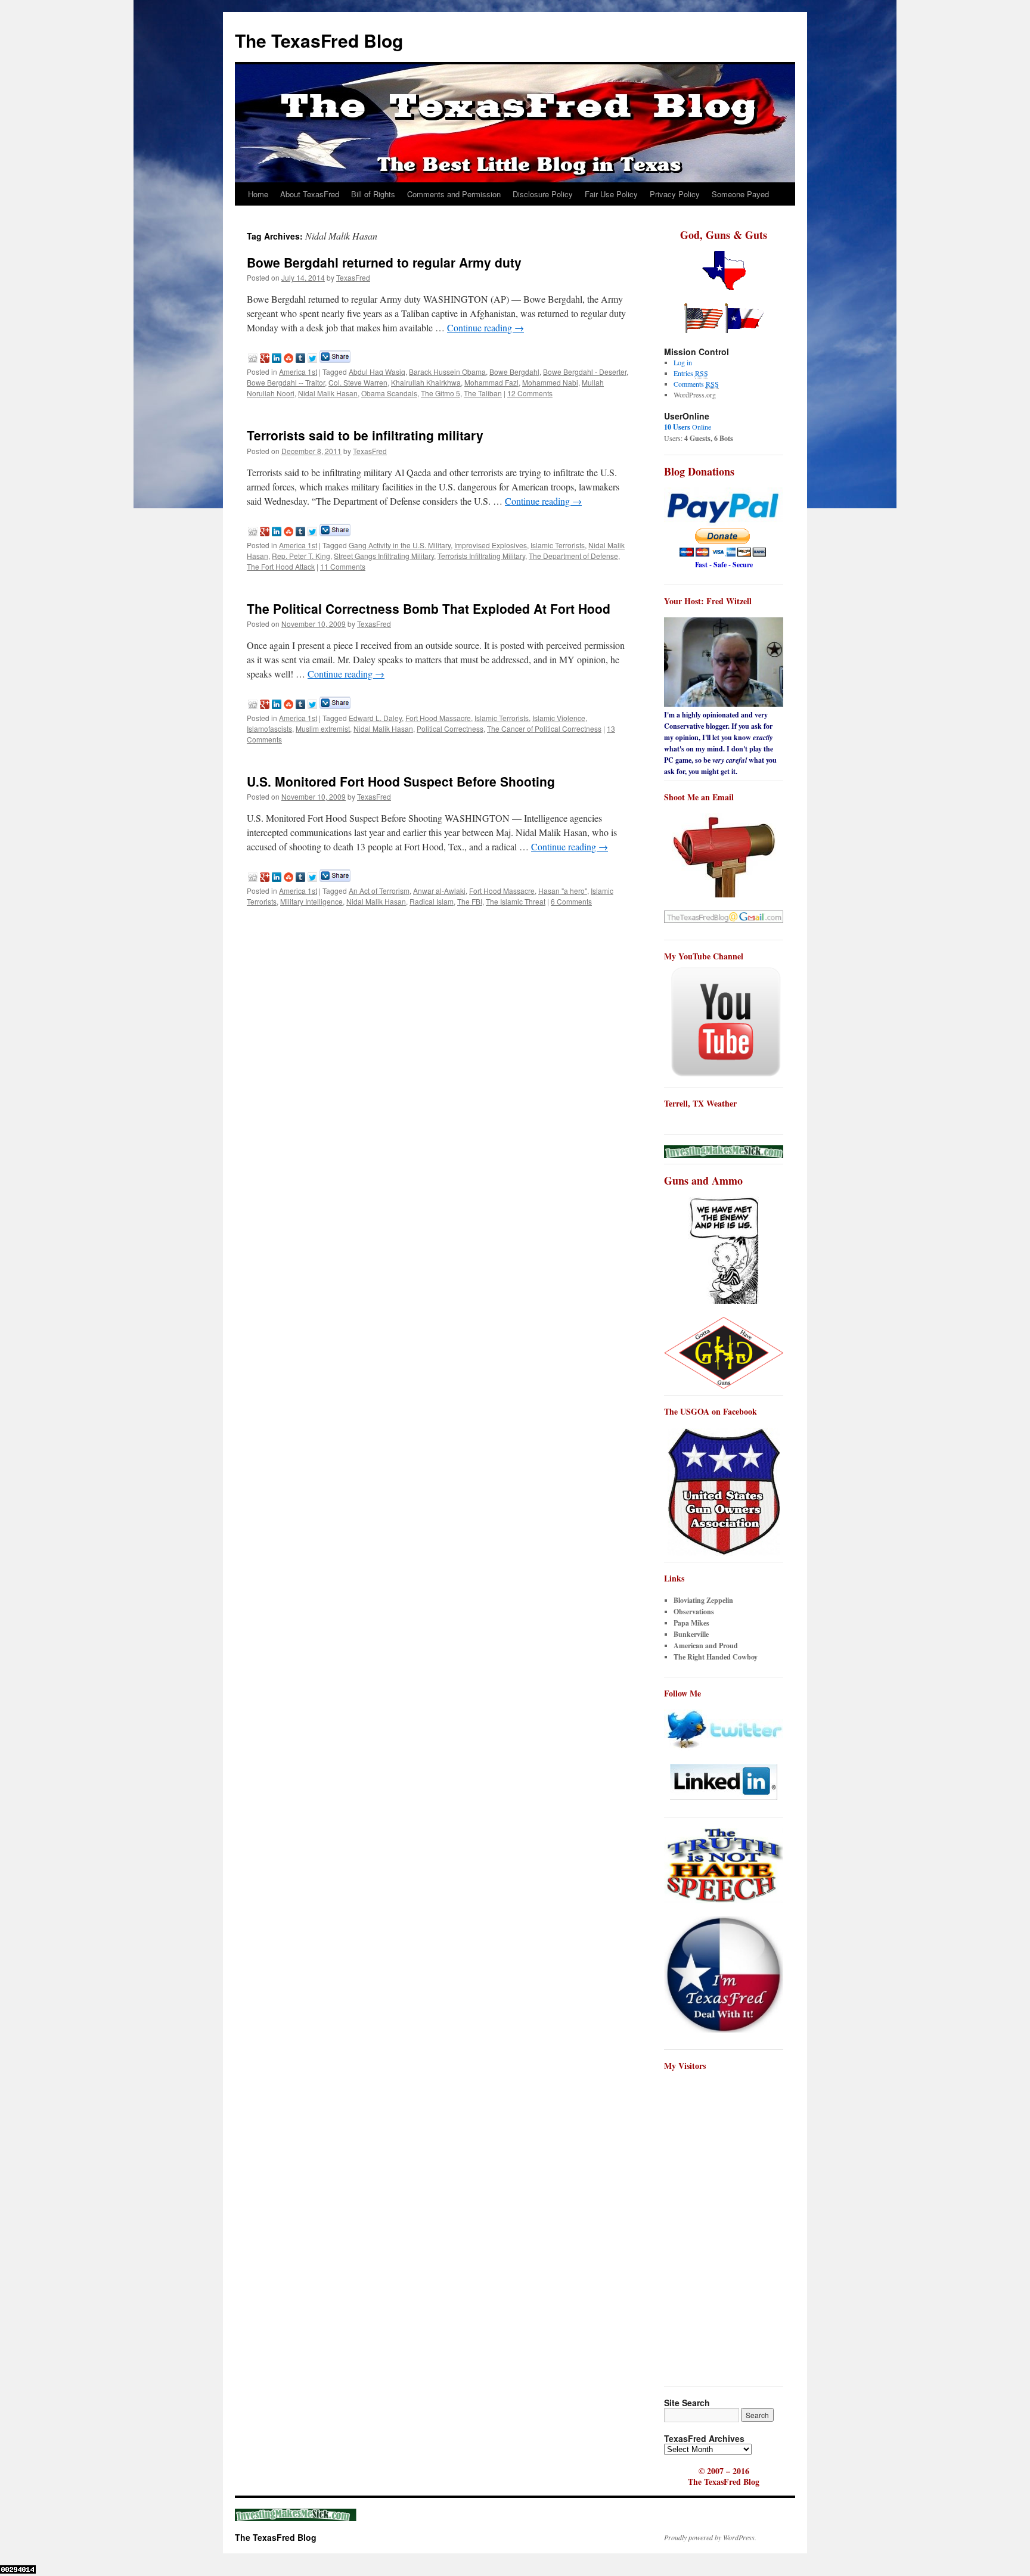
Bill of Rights (373, 194)
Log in (683, 362)
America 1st (298, 372)
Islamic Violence (559, 718)
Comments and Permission (454, 194)
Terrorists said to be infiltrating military (365, 435)
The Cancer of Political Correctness (544, 728)
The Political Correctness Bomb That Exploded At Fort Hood (429, 608)
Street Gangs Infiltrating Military (384, 556)
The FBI (470, 901)
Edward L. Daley (375, 718)
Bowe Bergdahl (514, 372)
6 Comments (571, 901)
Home (258, 194)
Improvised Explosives (491, 545)
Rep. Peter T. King (301, 556)
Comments (696, 384)
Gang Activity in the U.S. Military (400, 545)
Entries (691, 373)
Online (688, 427)
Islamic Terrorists (558, 545)
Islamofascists (269, 728)
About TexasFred (310, 194)
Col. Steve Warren (358, 382)
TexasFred (353, 277)
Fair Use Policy (611, 194)
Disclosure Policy (543, 194)
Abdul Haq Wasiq (377, 372)
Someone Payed (740, 194)
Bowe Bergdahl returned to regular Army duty (384, 262)
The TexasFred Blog (319, 40)
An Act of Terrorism (379, 891)
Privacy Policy (675, 194)
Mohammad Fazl (491, 382)
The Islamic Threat (516, 901)
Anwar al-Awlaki (439, 891)
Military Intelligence (311, 901)
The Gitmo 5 (440, 393)
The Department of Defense (573, 556)
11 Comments (343, 566)
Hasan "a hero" (563, 891)
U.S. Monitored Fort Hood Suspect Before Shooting (401, 781)
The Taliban (483, 393)
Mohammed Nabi (550, 382)
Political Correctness (450, 728)
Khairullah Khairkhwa (426, 382)
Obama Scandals (389, 393)
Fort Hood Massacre (438, 718)
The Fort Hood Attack (281, 566)
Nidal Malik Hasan (328, 393)
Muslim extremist (323, 728)
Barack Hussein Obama (447, 372)
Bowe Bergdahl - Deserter (585, 372)
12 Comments (530, 393)
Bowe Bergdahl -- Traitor (286, 382)
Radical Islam (432, 901)
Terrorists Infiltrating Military (481, 556)
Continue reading (485, 327)
